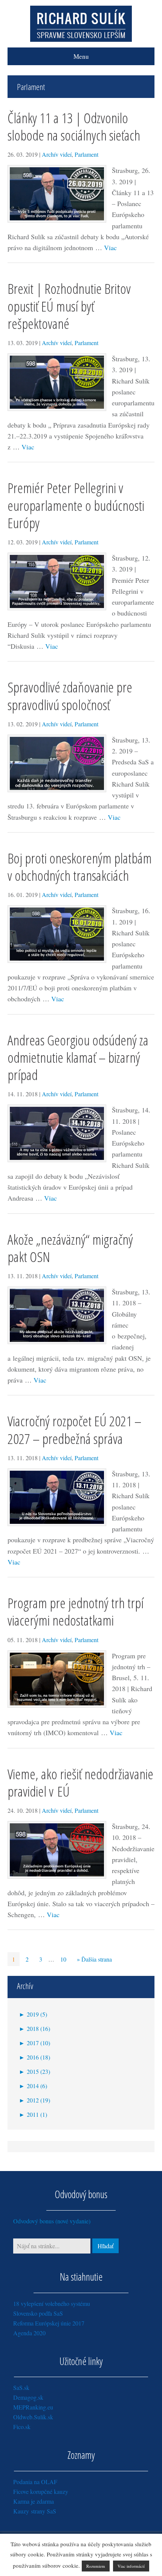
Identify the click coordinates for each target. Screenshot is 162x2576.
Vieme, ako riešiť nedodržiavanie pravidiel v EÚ (80, 1782)
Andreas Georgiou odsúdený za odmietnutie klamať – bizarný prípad (78, 1057)
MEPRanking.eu (33, 2407)
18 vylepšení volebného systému (52, 2303)
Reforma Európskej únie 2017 (49, 2323)
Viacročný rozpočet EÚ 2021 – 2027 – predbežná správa (74, 1429)
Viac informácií (131, 2566)
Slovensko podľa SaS (38, 2313)
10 (63, 1959)
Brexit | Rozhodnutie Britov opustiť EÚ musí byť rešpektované (69, 306)
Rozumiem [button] (96, 2566)
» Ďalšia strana (94, 1959)
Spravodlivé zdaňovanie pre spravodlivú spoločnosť (70, 696)
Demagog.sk (28, 2397)
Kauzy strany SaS (35, 2511)
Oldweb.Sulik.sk (33, 2417)
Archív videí (57, 154)
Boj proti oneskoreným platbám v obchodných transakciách (80, 867)
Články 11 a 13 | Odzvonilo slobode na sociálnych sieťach (74, 126)
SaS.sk (21, 2387)
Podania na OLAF (35, 2482)
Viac (110, 248)
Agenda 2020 (29, 2333)
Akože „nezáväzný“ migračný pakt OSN (70, 1248)
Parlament (86, 154)
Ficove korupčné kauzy (41, 2491)
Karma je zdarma (34, 2501)
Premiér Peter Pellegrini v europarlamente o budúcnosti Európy (76, 505)
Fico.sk (22, 2427)
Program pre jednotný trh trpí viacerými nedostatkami (76, 1611)
